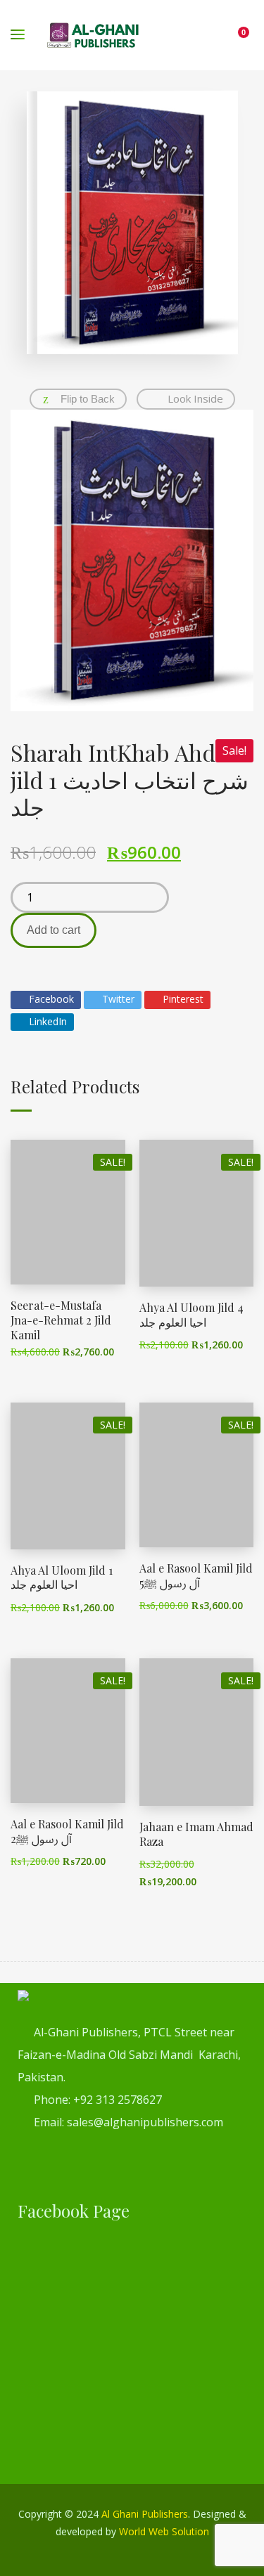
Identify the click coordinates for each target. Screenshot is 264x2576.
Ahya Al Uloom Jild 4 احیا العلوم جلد (191, 1315)
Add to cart (54, 930)
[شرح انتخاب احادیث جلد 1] (132, 561)
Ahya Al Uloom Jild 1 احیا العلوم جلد (62, 1578)
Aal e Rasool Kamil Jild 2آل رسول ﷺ (67, 1831)
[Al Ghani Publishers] (93, 35)
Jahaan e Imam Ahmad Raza (196, 1834)
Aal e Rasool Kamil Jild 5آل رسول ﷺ (196, 1575)
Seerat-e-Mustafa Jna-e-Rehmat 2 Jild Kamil (61, 1320)
